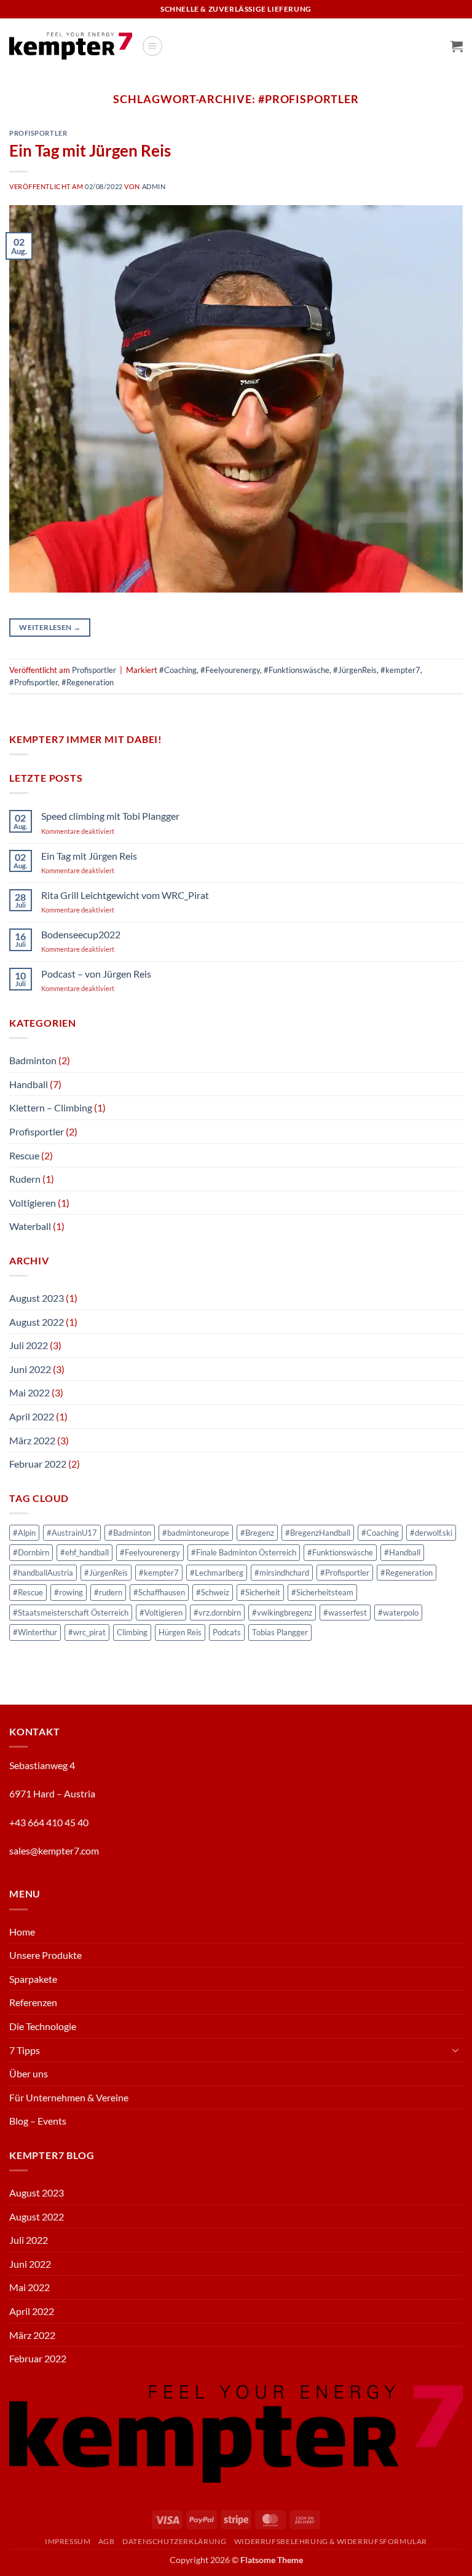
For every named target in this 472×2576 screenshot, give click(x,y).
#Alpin (24, 1533)
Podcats (227, 1632)
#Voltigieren (161, 1613)
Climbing (132, 1632)
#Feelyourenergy (230, 670)
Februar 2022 (38, 1464)
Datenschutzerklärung (174, 2541)
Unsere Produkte (45, 1955)
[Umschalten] (455, 2050)
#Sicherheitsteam (322, 1592)
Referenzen (33, 2002)
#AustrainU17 (72, 1533)
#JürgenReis (355, 670)
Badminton (33, 1060)
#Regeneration (88, 682)
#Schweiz (213, 1592)
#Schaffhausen (159, 1592)
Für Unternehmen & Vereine (69, 2097)
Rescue (24, 1155)
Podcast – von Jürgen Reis (96, 974)
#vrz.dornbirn (217, 1613)
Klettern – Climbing (51, 1107)
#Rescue (28, 1592)
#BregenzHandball (318, 1533)
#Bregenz (257, 1533)
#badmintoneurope (196, 1533)
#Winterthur (35, 1632)
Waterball (30, 1226)
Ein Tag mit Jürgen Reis (90, 150)
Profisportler (38, 133)
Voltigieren (33, 1203)
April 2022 (32, 1416)
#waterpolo (398, 1613)
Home (22, 1932)
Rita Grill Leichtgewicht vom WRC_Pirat (125, 895)
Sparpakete (33, 1979)
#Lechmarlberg (217, 1573)
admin (154, 186)
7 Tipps (25, 2050)
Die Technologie (43, 2026)
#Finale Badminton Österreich (244, 1552)
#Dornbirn (31, 1552)
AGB (107, 2541)
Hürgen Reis (180, 1632)
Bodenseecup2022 (81, 934)
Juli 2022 (29, 1345)
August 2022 (37, 1322)
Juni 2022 (30, 1369)
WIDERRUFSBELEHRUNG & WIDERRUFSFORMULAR (331, 2541)
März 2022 (32, 1440)
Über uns (29, 2073)
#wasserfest (345, 1613)
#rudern (108, 1592)
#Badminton (130, 1533)
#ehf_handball (85, 1552)
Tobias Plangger (280, 1632)
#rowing (69, 1592)
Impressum (68, 2541)
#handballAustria (43, 1573)
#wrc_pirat (87, 1632)
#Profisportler (33, 682)
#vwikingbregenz (282, 1613)
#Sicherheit (260, 1592)
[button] (152, 46)
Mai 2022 (29, 1392)
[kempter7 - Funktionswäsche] (71, 46)
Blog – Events (38, 2121)
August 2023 (37, 1298)
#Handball (402, 1552)
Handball (29, 1084)
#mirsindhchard (282, 1573)
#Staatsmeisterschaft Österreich (71, 1613)
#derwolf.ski (431, 1533)
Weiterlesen (50, 627)
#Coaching (178, 670)
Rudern (25, 1179)
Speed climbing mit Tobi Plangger (110, 816)
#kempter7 (400, 670)
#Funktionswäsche (297, 670)
